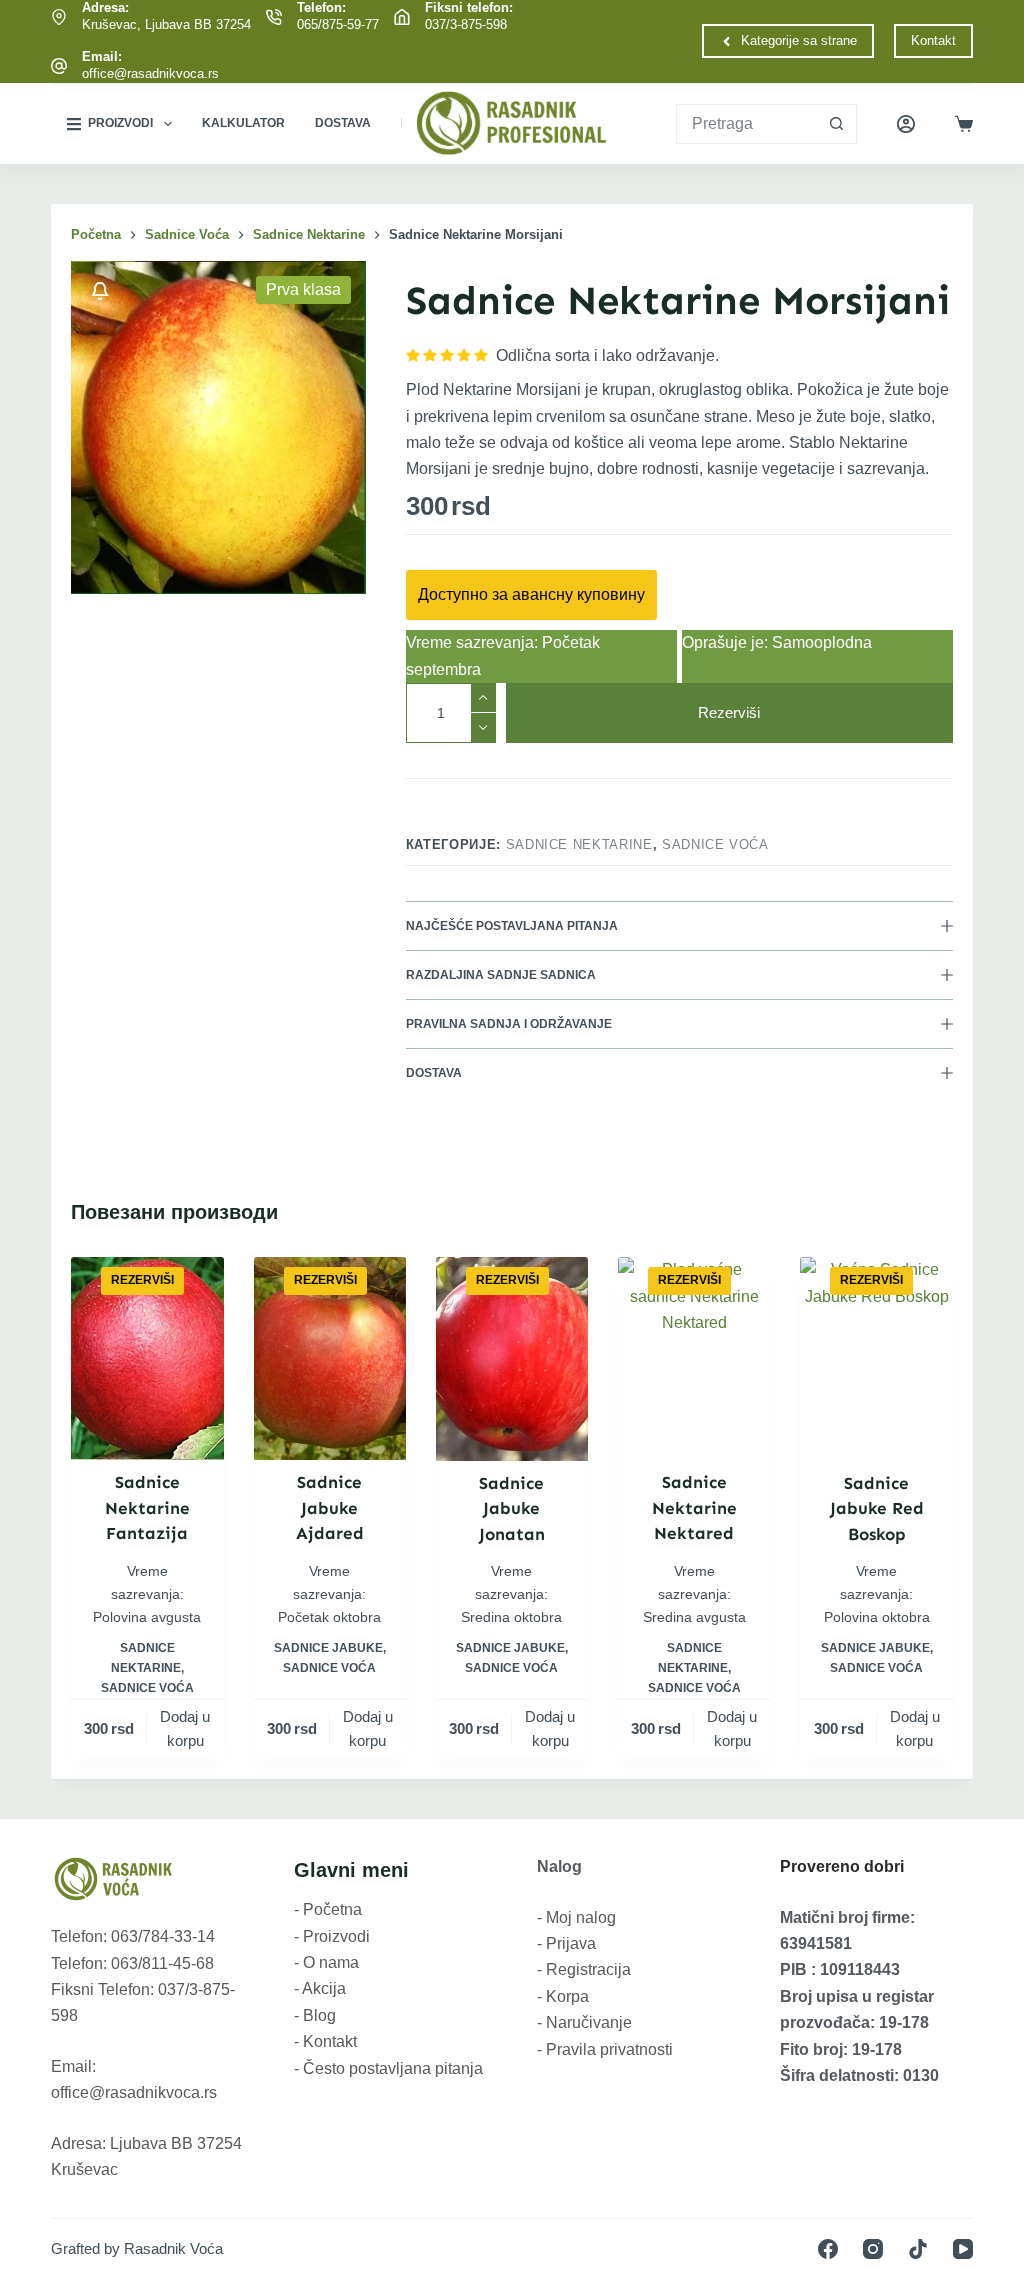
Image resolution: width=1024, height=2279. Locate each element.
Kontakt (933, 40)
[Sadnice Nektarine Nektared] (694, 1358)
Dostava (343, 123)
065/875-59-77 (338, 24)
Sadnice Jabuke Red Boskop (877, 1508)
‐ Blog (315, 2015)
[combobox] (747, 124)
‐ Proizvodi (332, 1936)
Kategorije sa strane (799, 40)
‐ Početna (328, 1909)
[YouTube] (963, 2249)
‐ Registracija (584, 1969)
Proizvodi (120, 123)
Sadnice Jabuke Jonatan (512, 1508)
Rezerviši (729, 712)
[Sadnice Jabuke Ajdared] (330, 1358)
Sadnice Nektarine (579, 844)
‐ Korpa (563, 1996)
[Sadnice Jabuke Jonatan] (512, 1358)
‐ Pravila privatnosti (605, 2049)
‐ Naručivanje (584, 2022)
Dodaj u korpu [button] (185, 1729)
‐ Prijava (566, 1943)
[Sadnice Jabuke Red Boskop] (876, 1358)
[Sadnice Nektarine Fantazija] (147, 1358)
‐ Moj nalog (576, 1917)
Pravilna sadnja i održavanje (509, 1024)
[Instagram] (873, 2249)
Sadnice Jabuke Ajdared (330, 1507)
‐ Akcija (320, 1988)
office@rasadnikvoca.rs (150, 73)
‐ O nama (326, 1962)
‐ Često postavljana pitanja (388, 2068)
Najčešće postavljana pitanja (512, 926)
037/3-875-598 (466, 24)
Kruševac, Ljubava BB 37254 (166, 24)
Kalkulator (243, 123)
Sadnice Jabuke (328, 1648)
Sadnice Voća (715, 844)
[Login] (906, 124)
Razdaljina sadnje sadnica (501, 975)
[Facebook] (828, 2249)
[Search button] (837, 124)
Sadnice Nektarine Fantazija (147, 1507)
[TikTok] (918, 2249)
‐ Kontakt (325, 2041)
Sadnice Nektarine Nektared (694, 1507)
